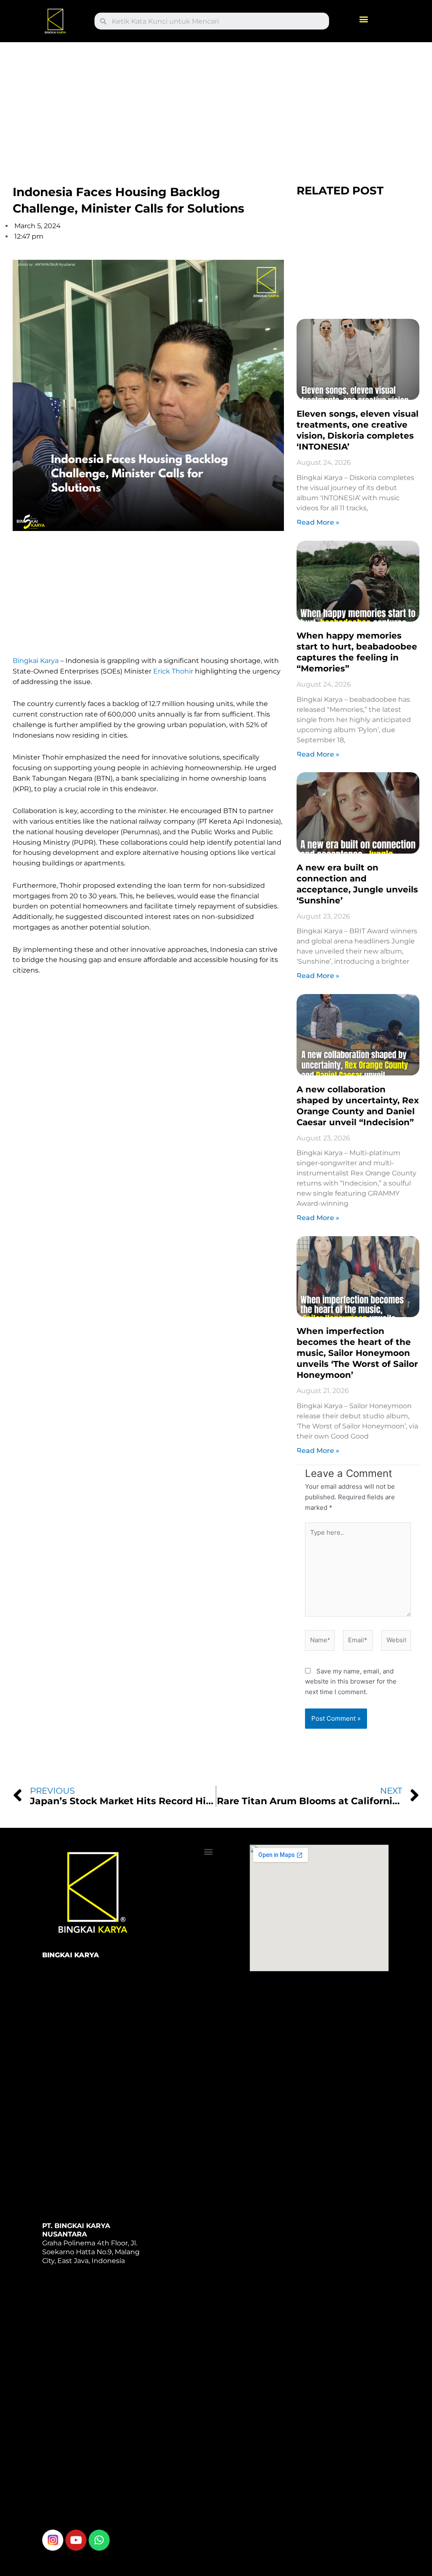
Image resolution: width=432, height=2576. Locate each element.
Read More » (318, 522)
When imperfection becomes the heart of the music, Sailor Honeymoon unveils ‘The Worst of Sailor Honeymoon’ (357, 1353)
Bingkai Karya (36, 661)
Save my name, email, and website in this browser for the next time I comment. (351, 1682)
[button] (364, 19)
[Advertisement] (216, 105)
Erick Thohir (173, 671)
